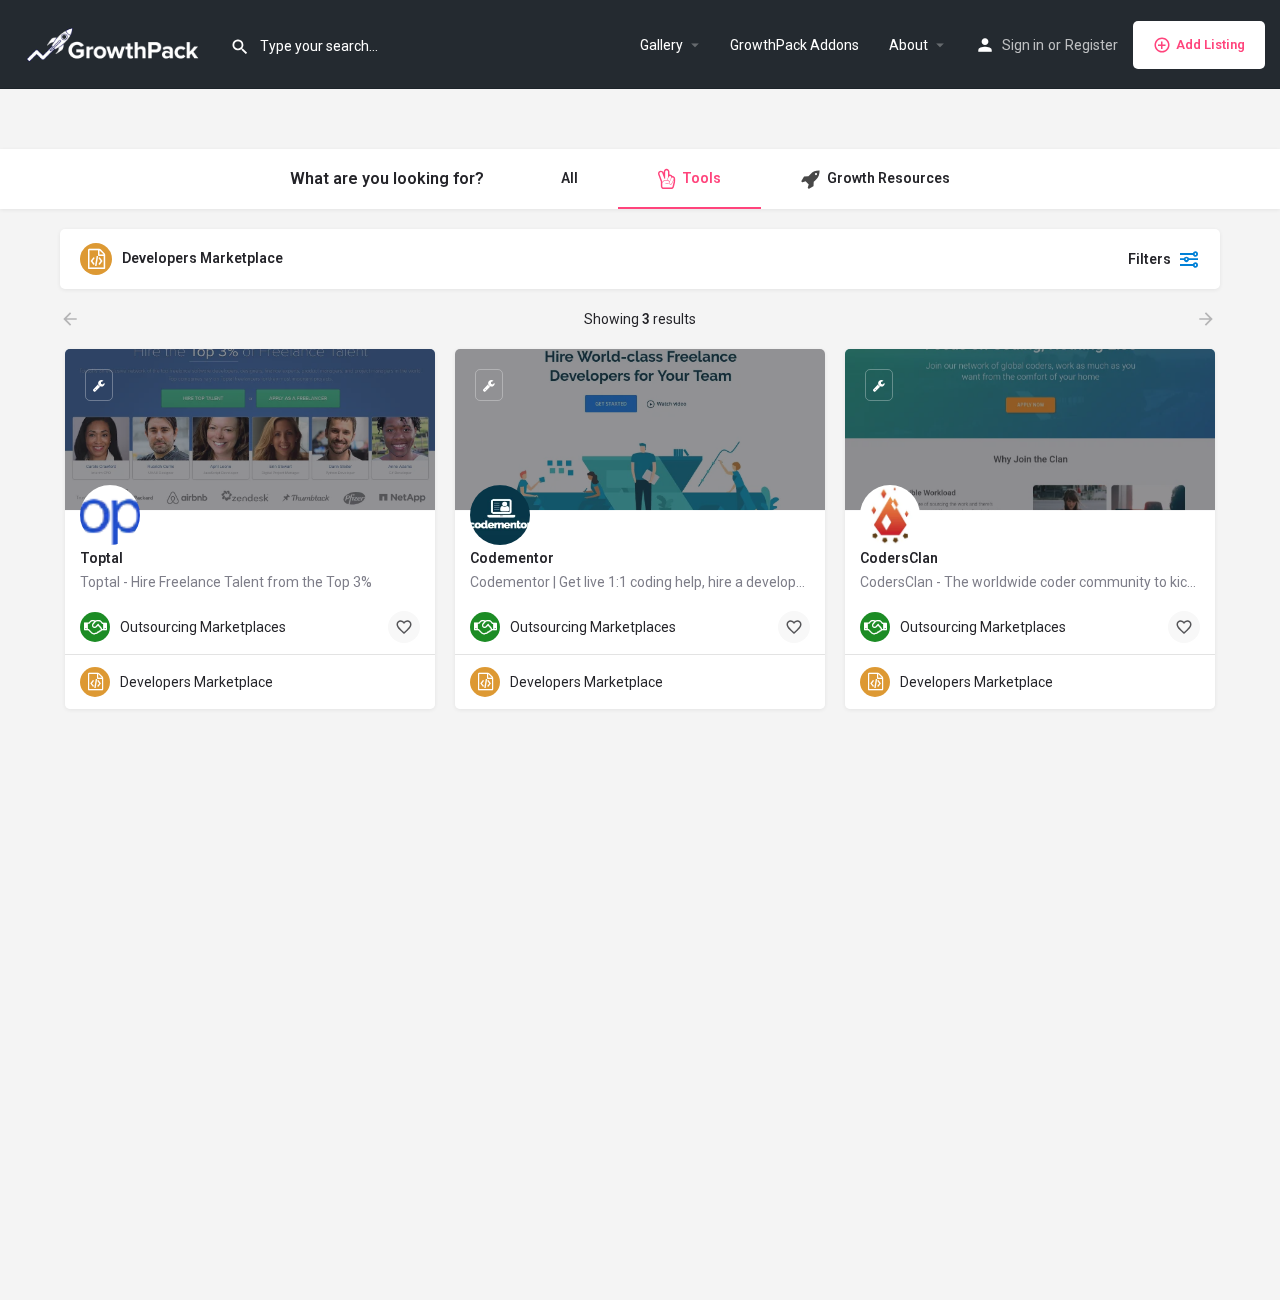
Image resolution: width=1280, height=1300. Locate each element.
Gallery (661, 45)
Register (1091, 45)
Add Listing (1210, 44)
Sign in (1023, 45)
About (908, 45)
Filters (1149, 259)
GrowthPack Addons (794, 45)
